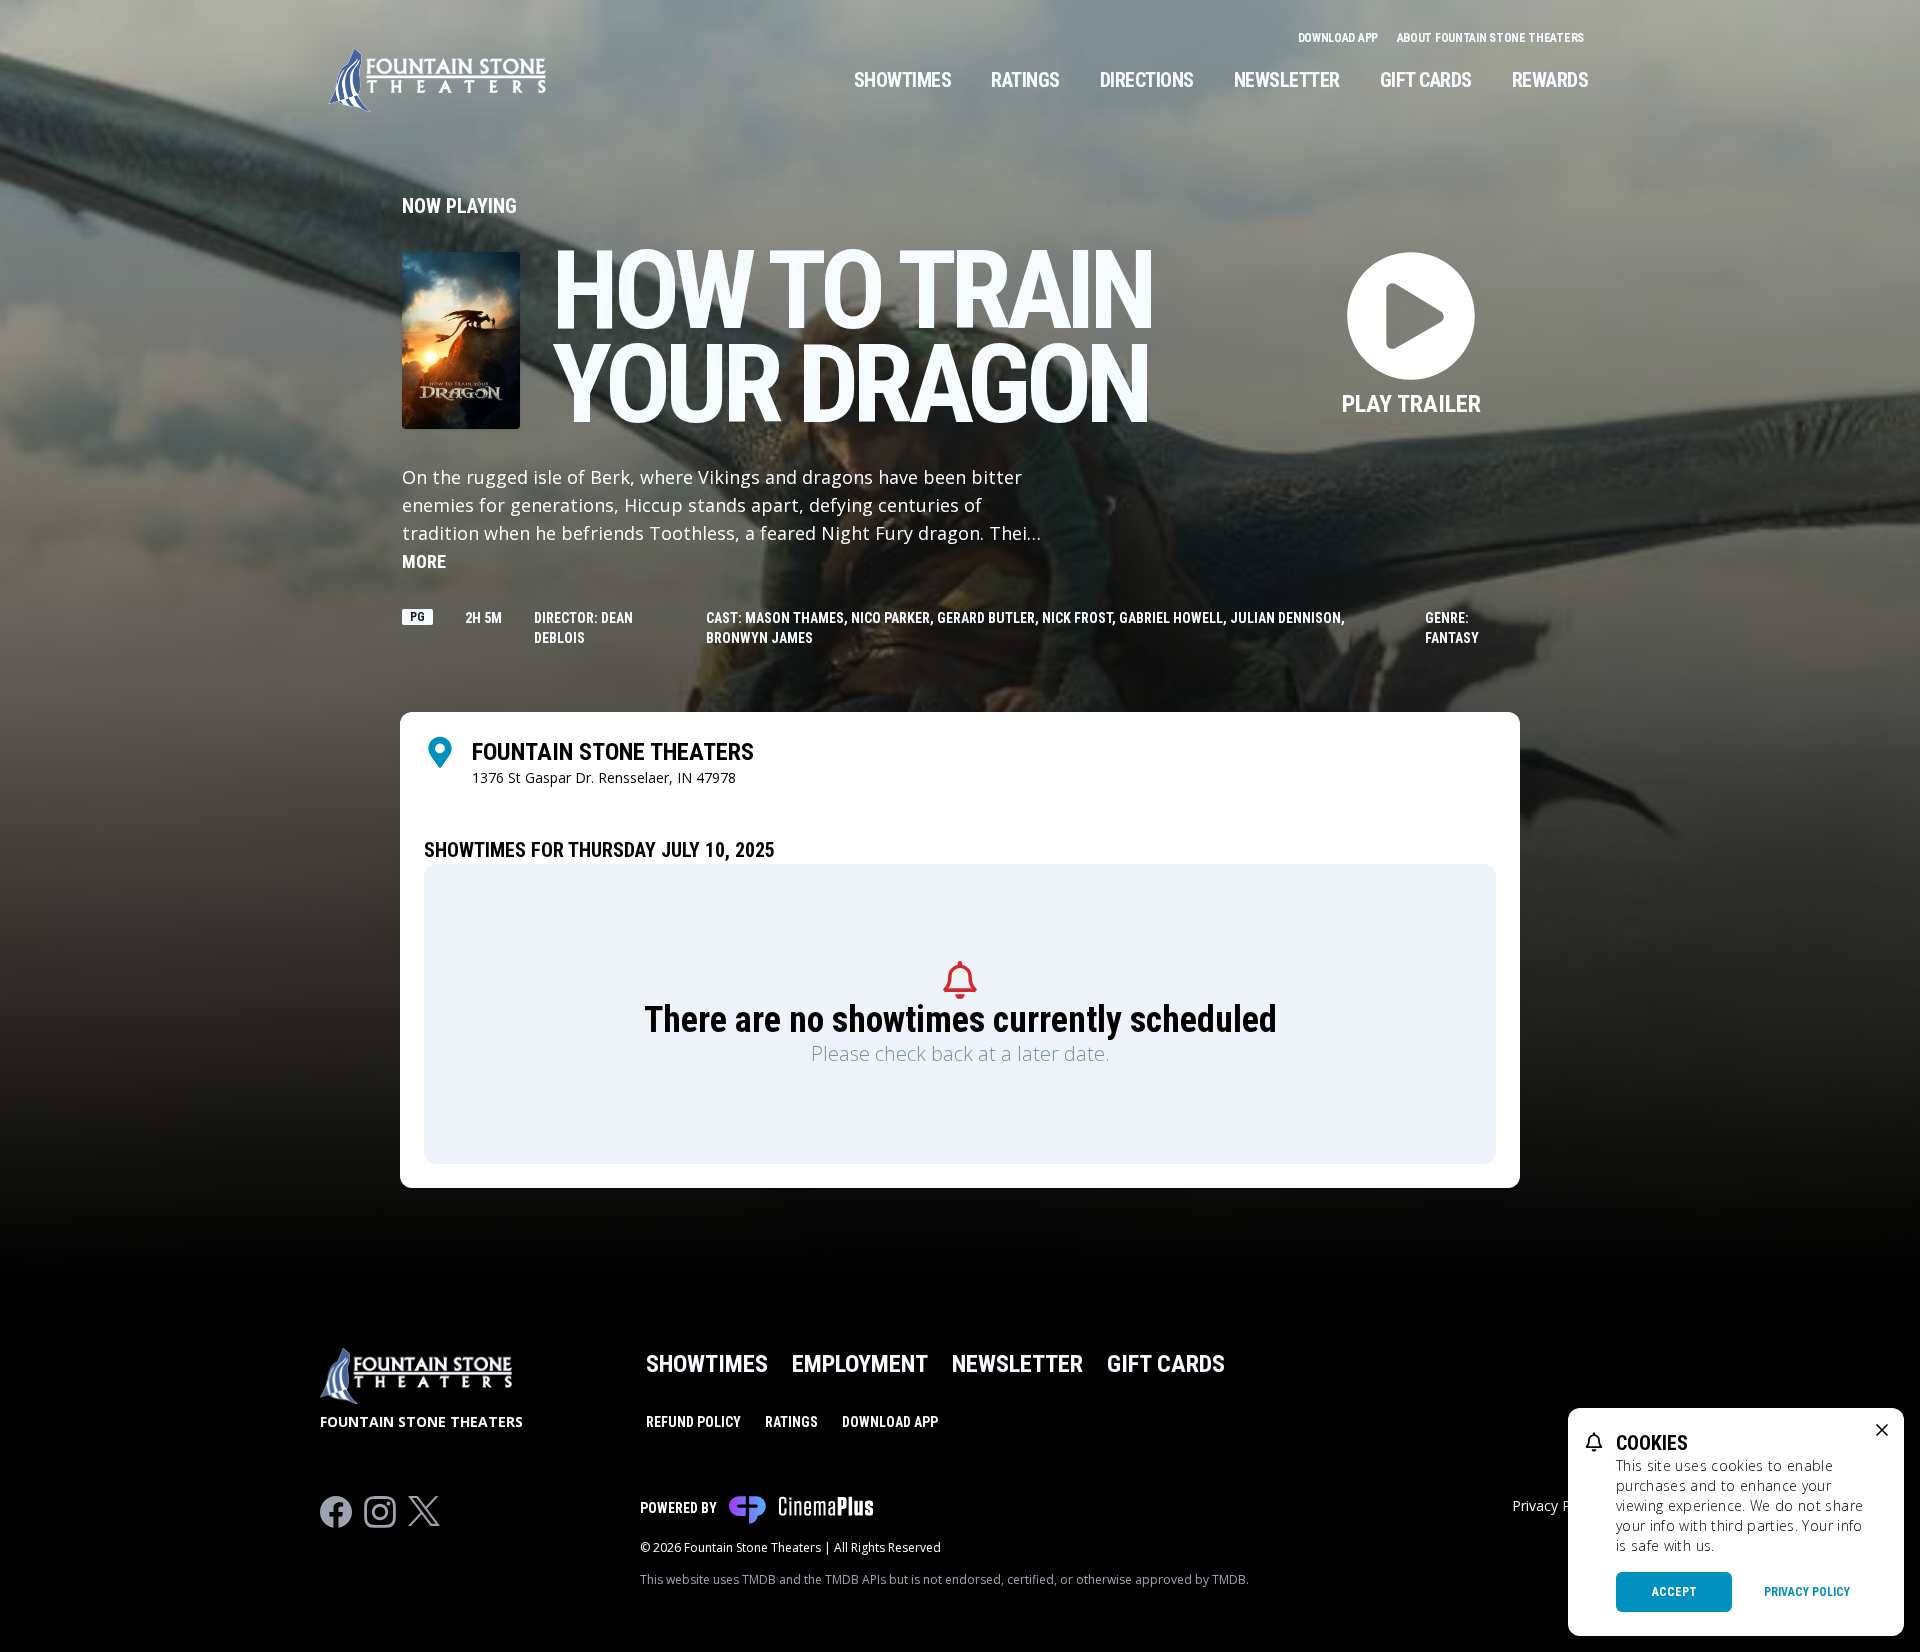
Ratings (1025, 80)
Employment (860, 1364)
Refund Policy (693, 1422)
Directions (1147, 80)
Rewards (1550, 80)
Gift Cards (1426, 80)
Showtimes (903, 80)
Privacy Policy (1807, 1592)
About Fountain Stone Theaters (1490, 38)
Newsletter (1287, 80)
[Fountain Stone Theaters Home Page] (437, 80)
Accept (1674, 1592)
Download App (1339, 38)
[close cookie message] (1882, 1430)
